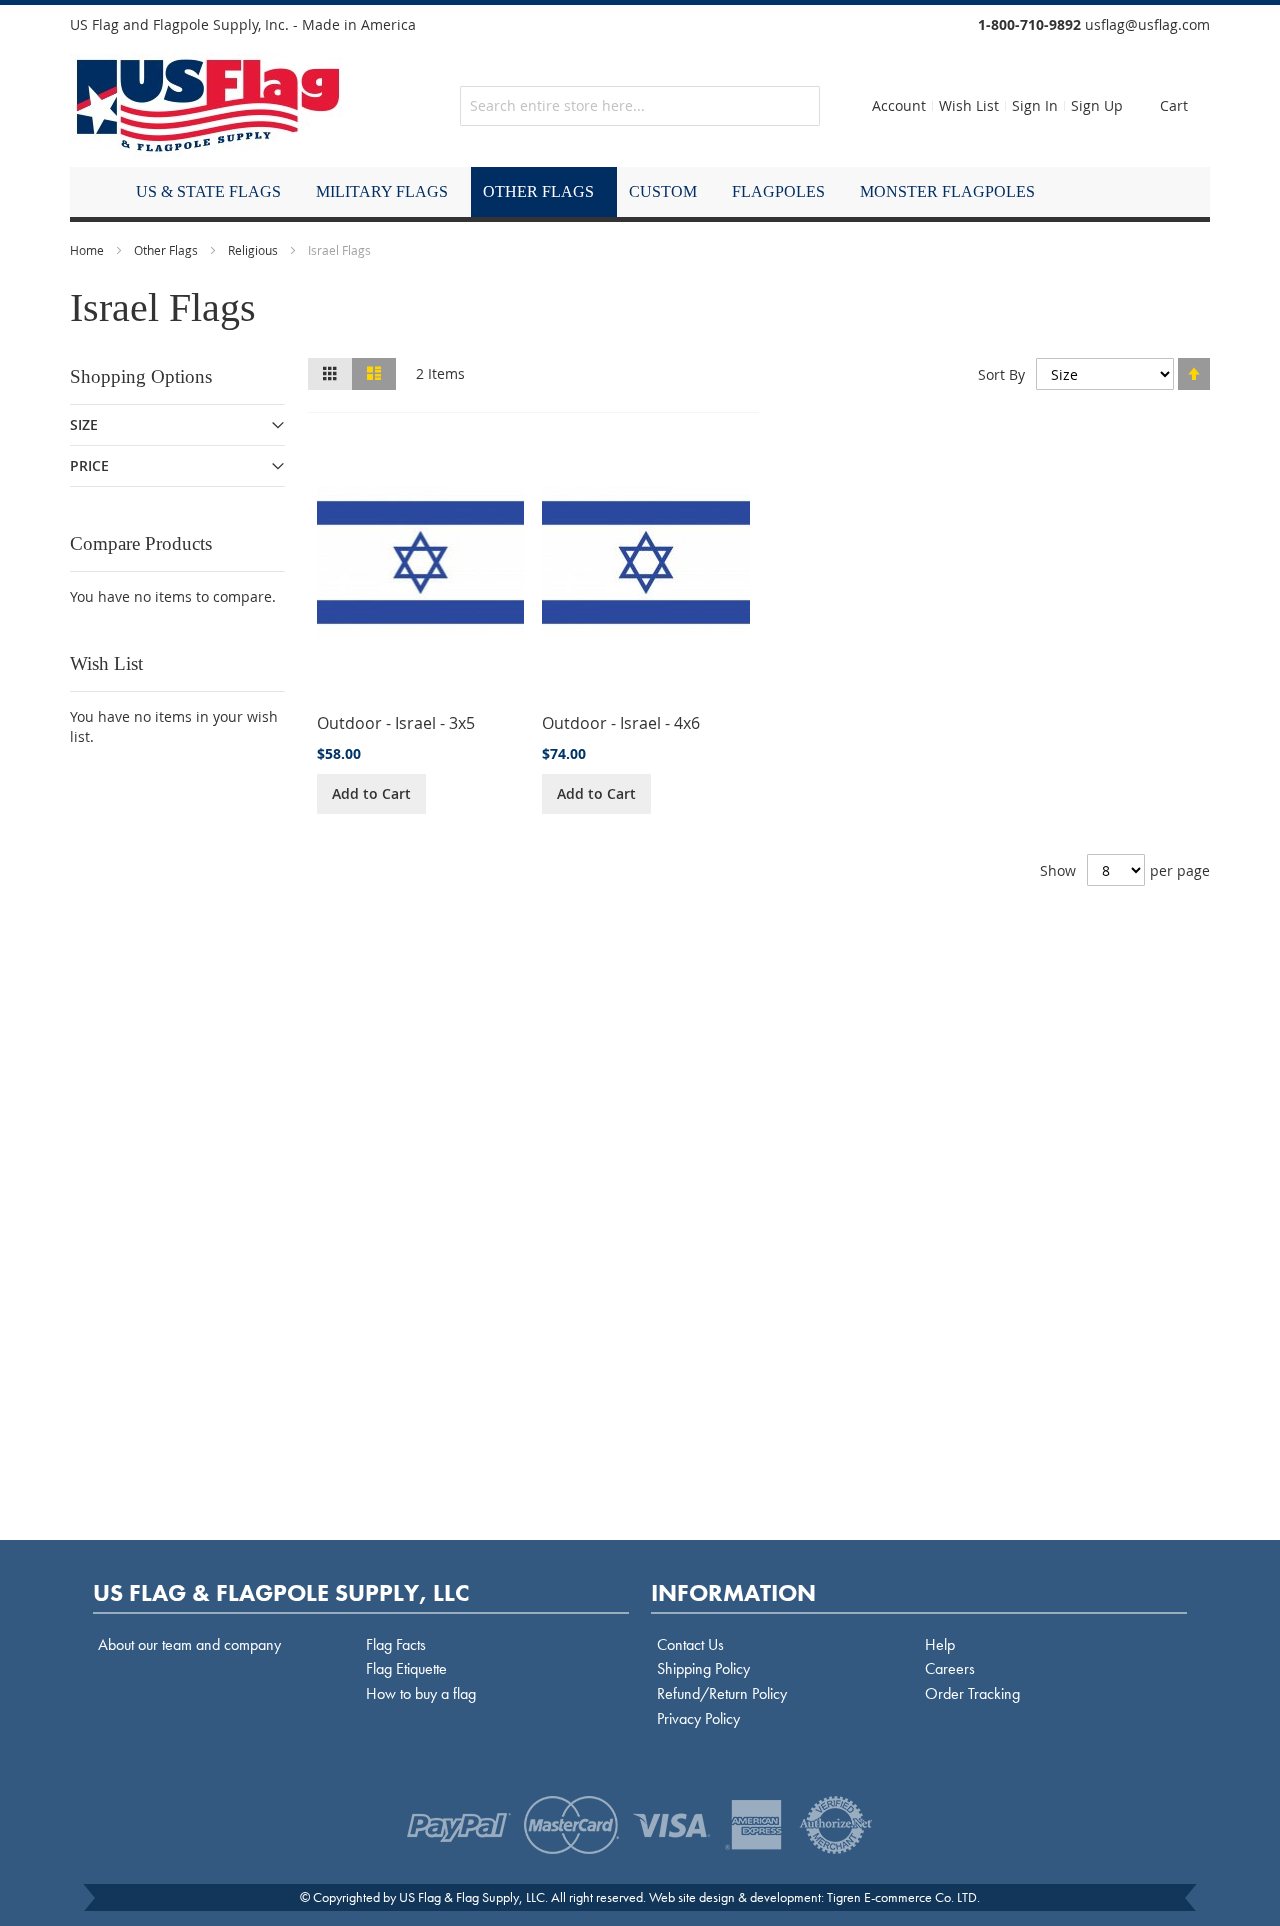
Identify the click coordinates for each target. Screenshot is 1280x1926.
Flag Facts (396, 1644)
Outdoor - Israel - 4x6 (621, 723)
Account (899, 105)
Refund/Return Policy (722, 1693)
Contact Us (690, 1644)
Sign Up (1097, 105)
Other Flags (166, 250)
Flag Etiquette (406, 1668)
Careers (950, 1668)
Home (87, 250)
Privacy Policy (698, 1718)
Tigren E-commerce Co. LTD (902, 1897)
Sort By (1001, 374)
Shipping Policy (703, 1668)
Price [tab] (89, 465)
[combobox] (640, 106)
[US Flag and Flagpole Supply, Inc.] (208, 106)
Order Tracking (972, 1693)
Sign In (1035, 105)
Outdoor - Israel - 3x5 (396, 723)
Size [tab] (84, 424)
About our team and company (189, 1644)
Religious (253, 250)
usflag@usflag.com (1147, 24)
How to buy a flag (421, 1693)
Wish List (969, 105)
